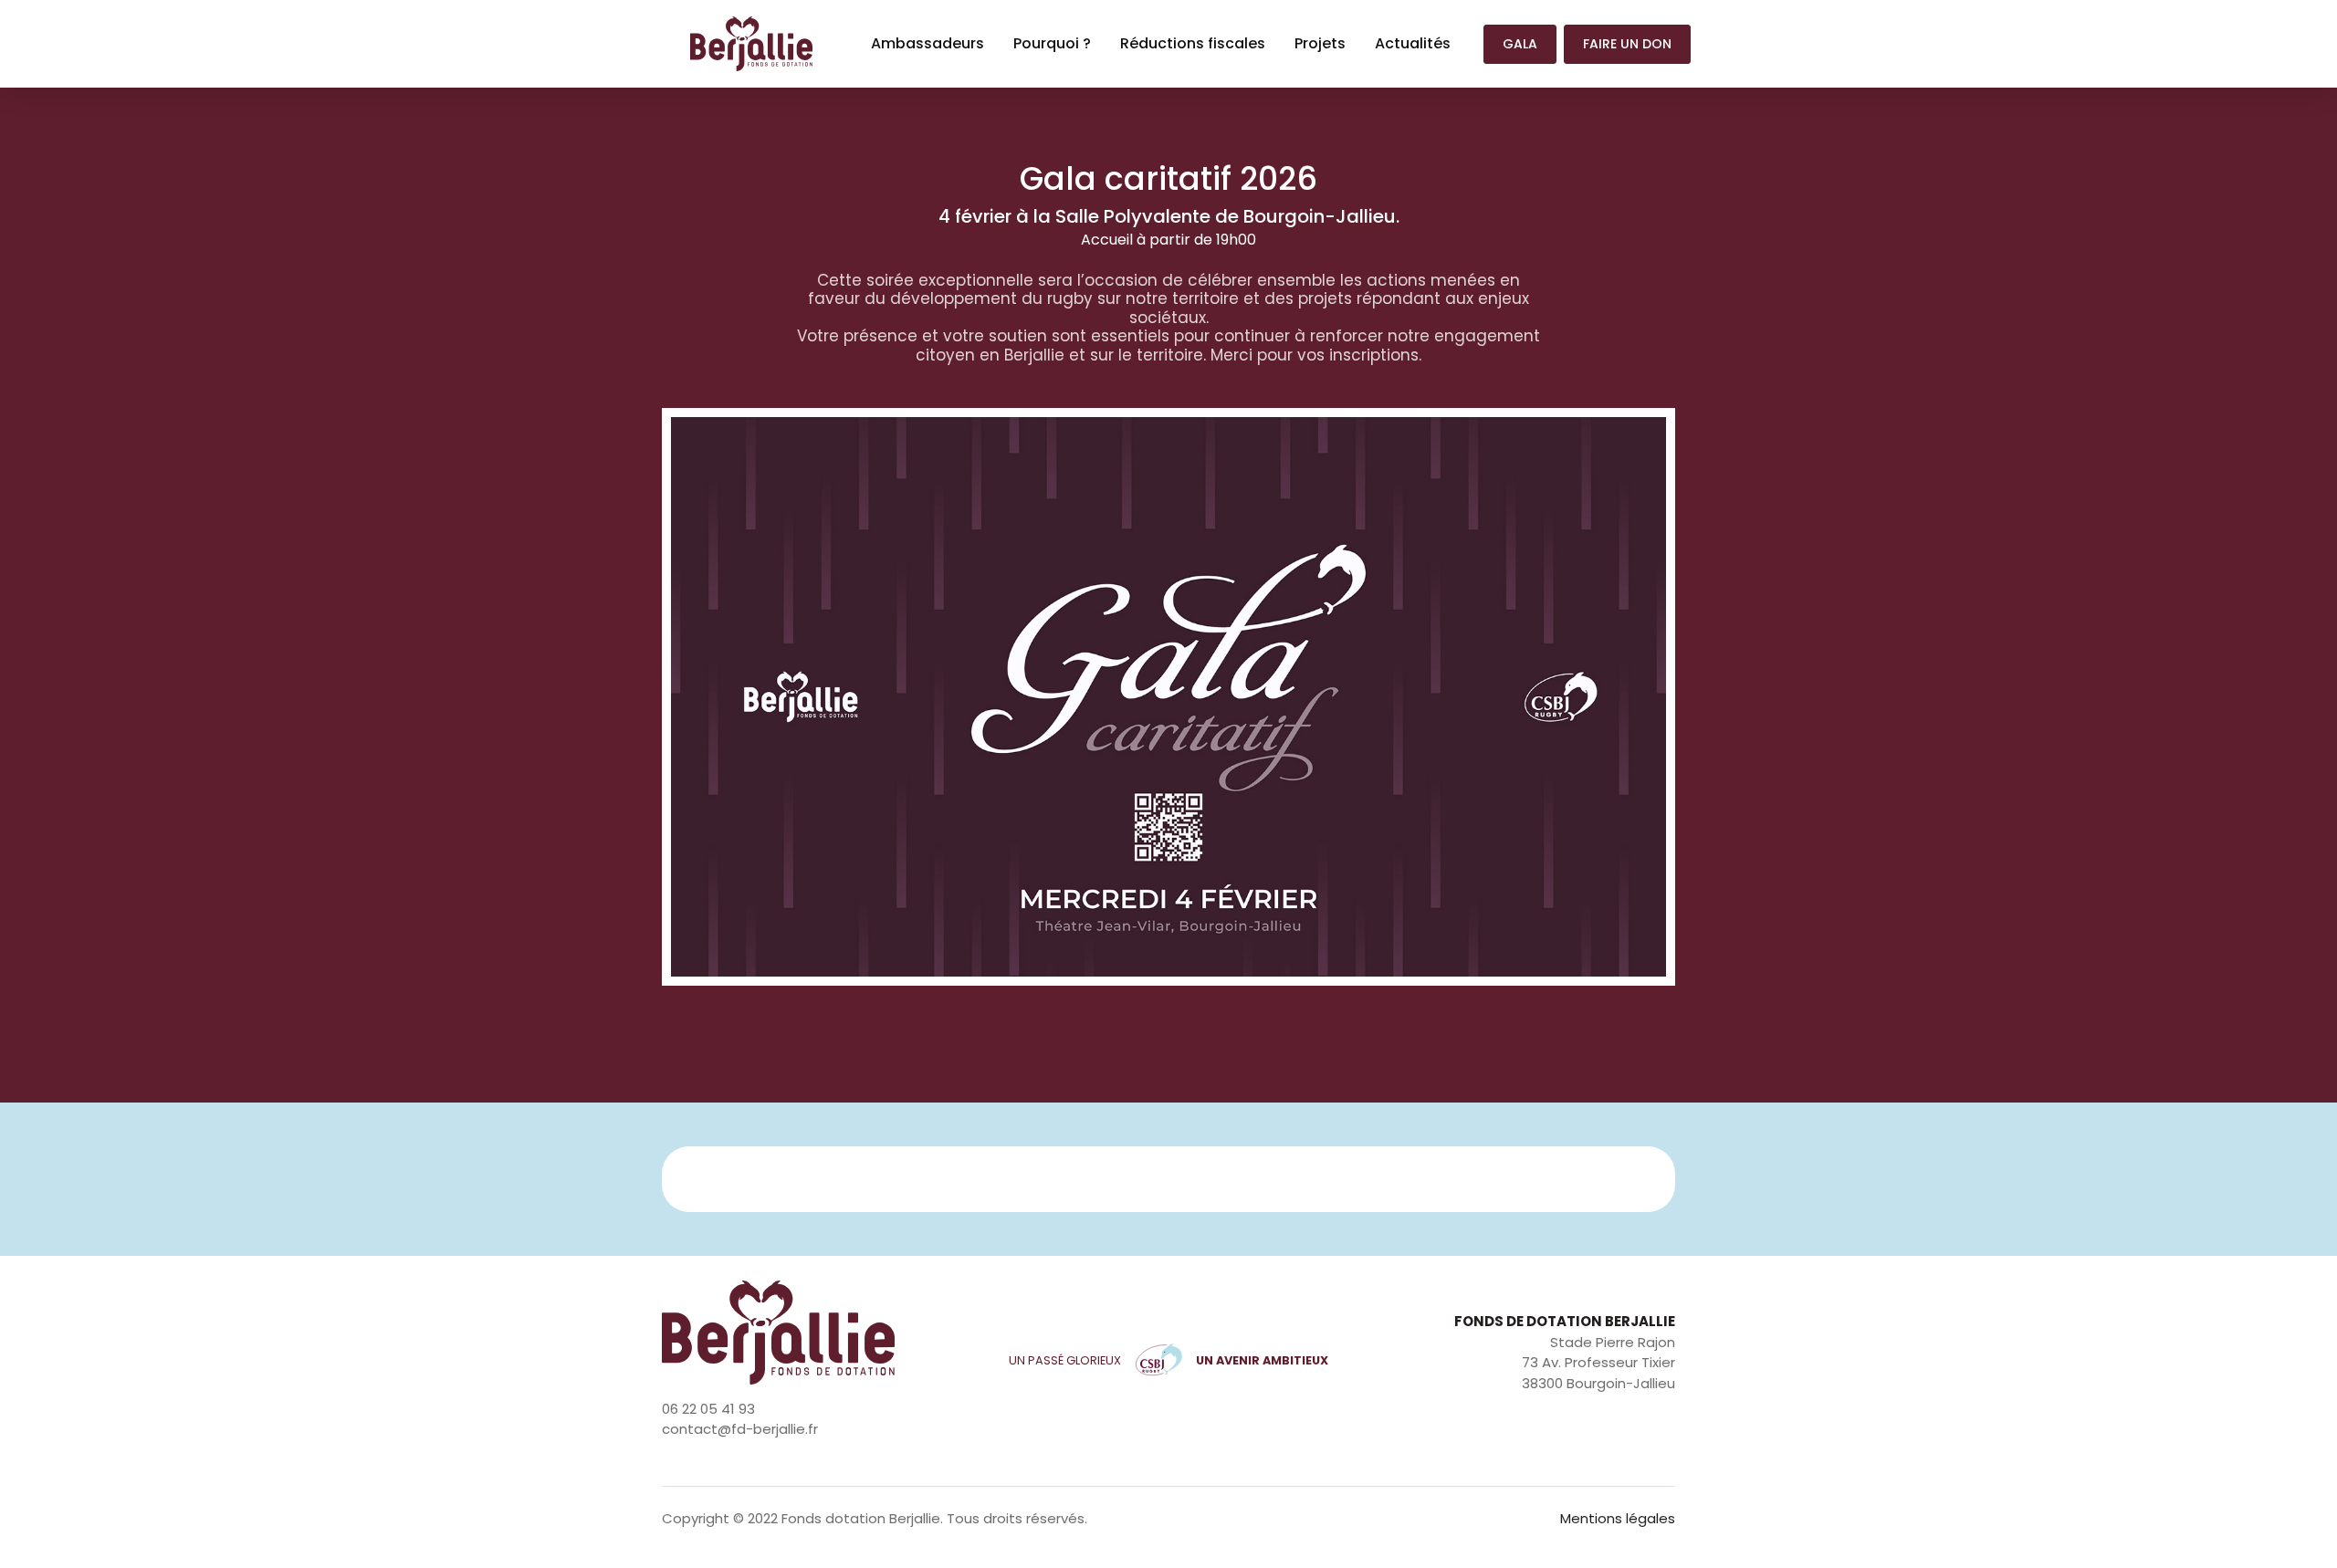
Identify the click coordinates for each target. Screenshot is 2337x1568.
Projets (1320, 43)
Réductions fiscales (1193, 43)
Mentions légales (1618, 1518)
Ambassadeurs (935, 43)
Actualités (1413, 43)
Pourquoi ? (1052, 43)
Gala (1520, 44)
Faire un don (1627, 44)
